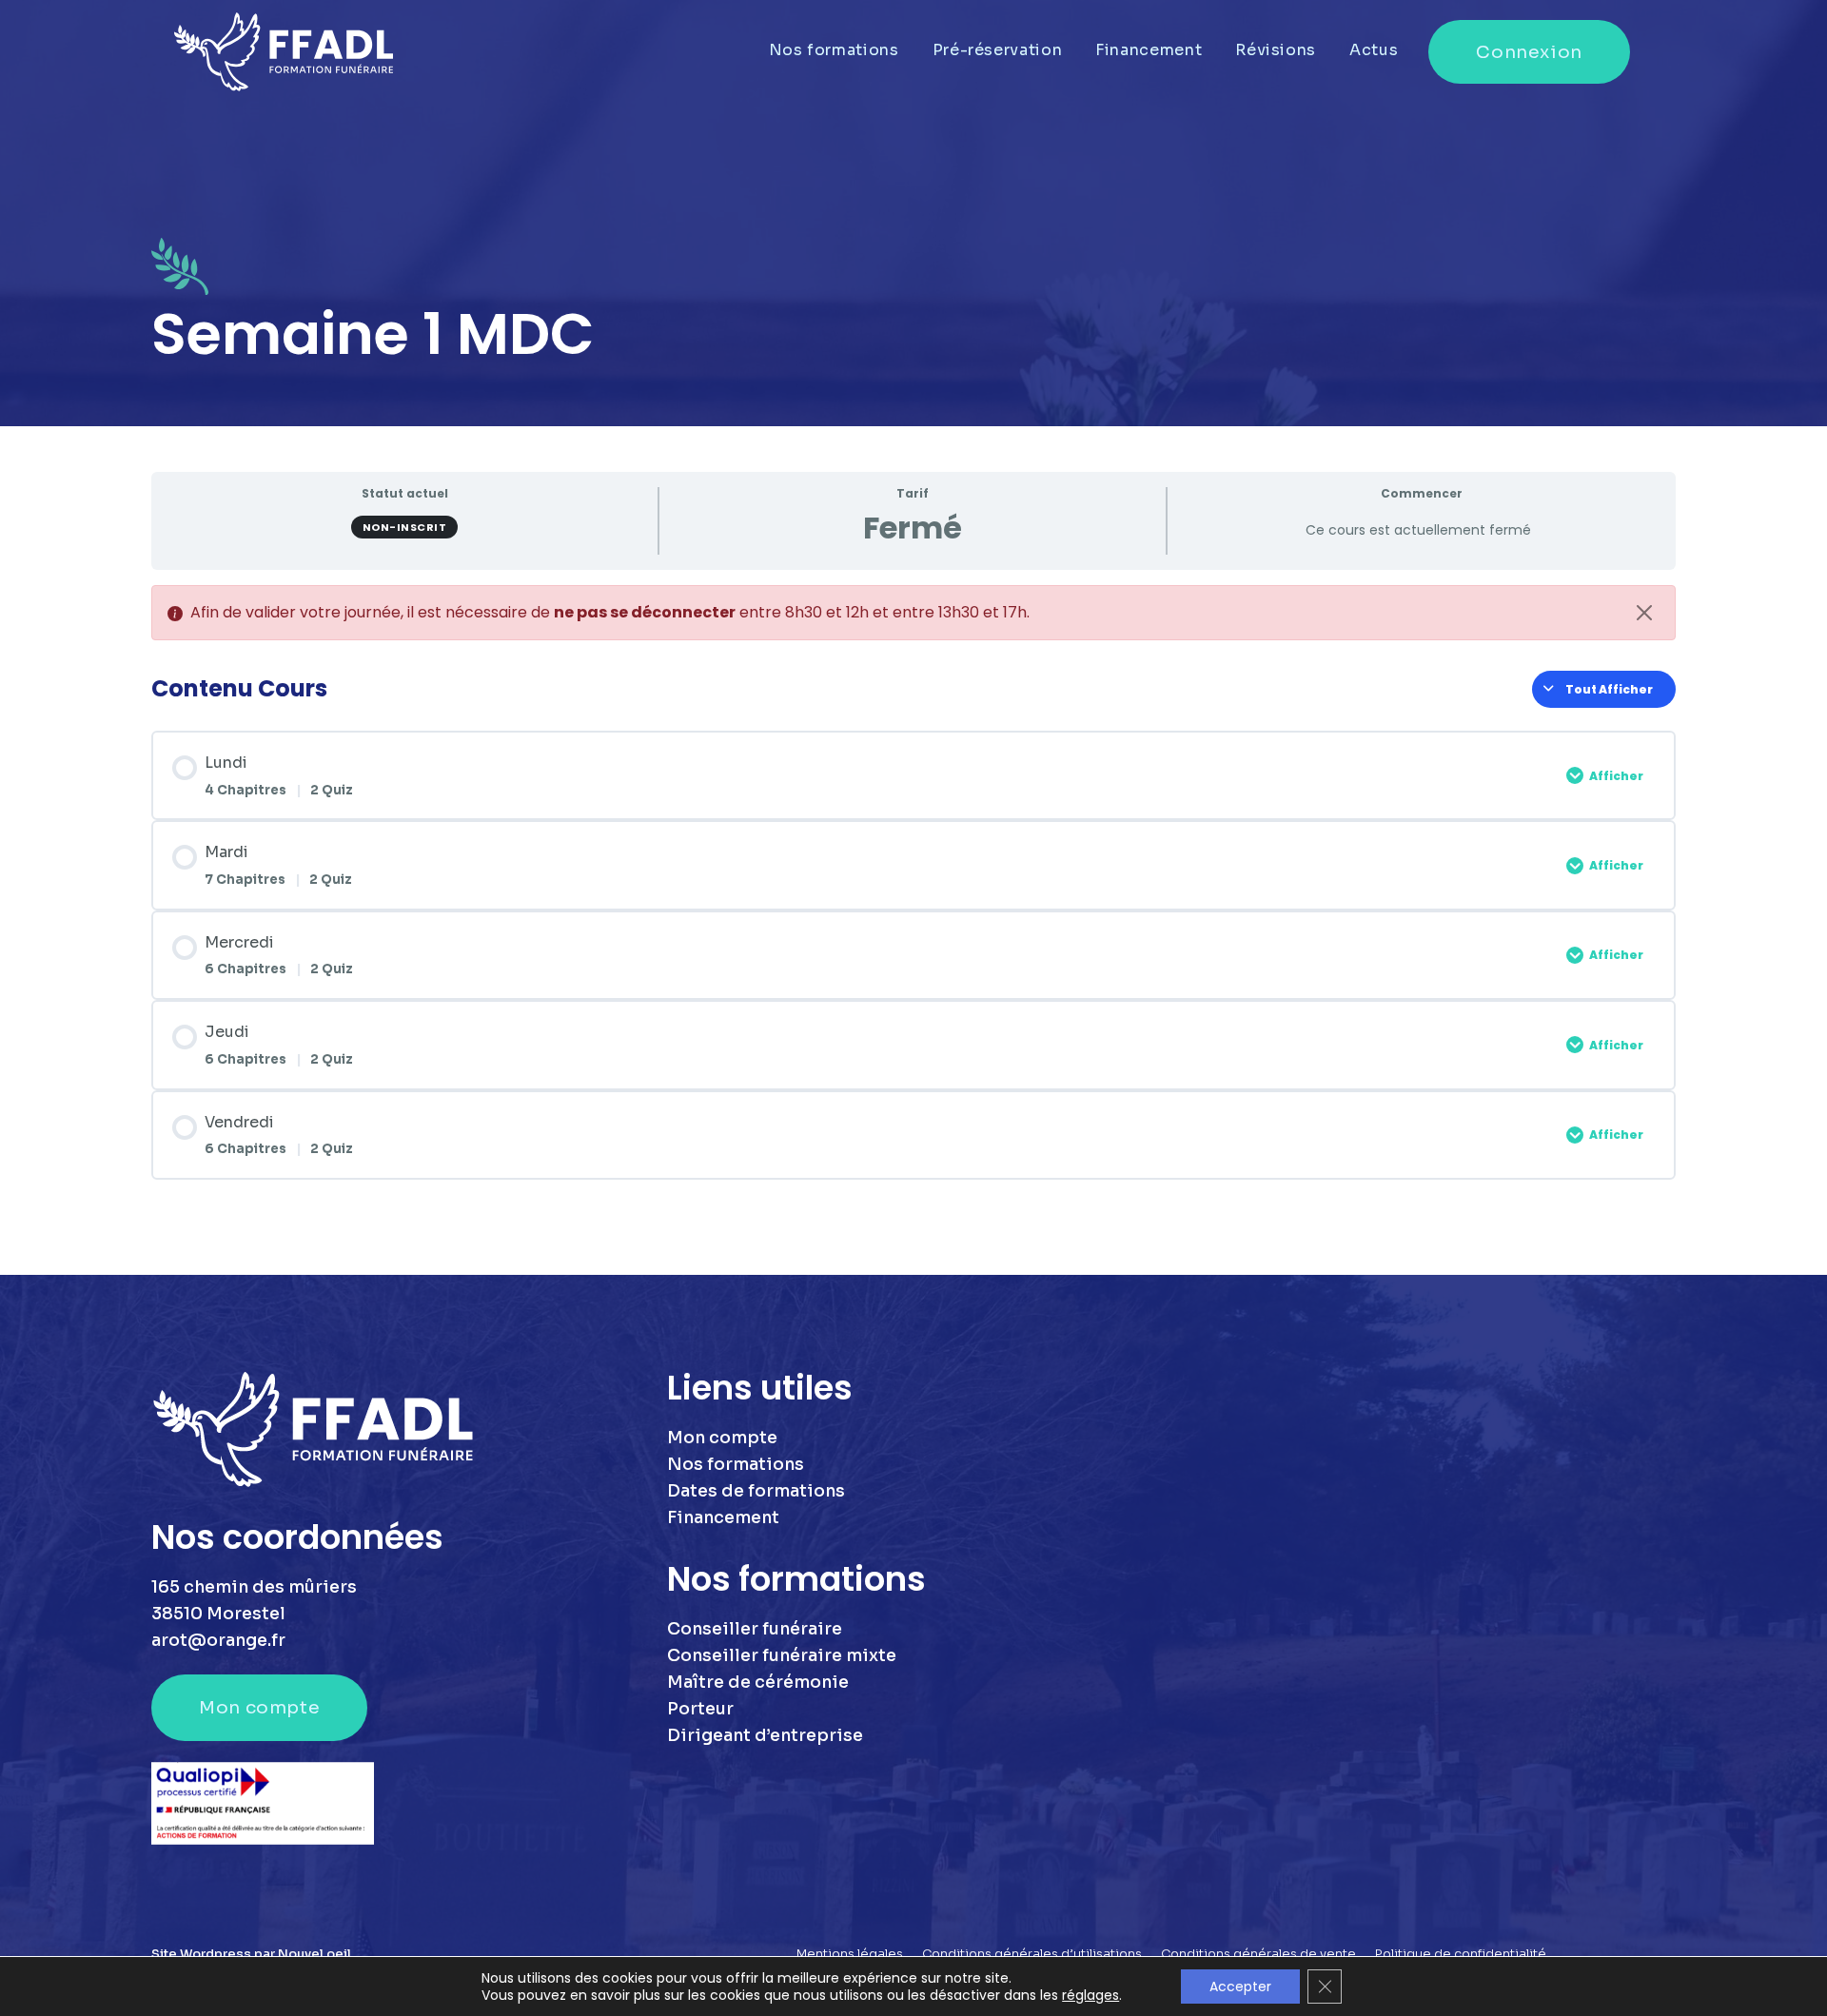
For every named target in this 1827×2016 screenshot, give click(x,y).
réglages (1090, 1995)
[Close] (1644, 613)
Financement (1149, 50)
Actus (1374, 50)
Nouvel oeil (314, 1954)
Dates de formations (756, 1491)
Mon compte (259, 1707)
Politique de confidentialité (1461, 1954)
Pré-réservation (998, 50)
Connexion (1529, 52)
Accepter (1240, 1987)
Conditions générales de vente (1258, 1954)
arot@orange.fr (218, 1640)
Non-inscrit (405, 527)
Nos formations (834, 50)
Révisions (1276, 50)
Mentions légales (850, 1954)
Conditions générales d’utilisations (1032, 1954)
